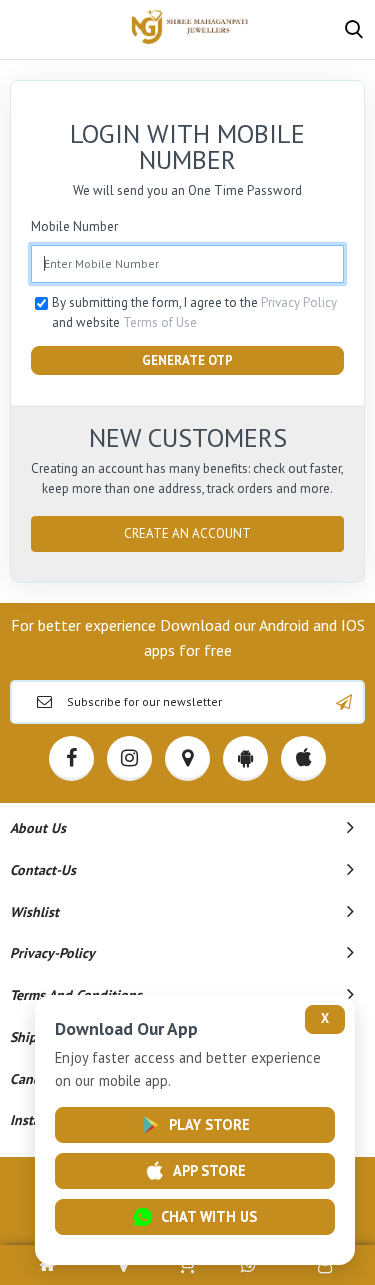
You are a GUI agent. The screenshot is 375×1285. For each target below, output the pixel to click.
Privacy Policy (299, 302)
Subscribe (344, 702)
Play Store (209, 1124)
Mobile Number (74, 226)
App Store (209, 1170)
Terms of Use (160, 322)
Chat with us (209, 1216)
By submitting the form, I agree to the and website (194, 312)
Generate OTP (187, 360)
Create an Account (187, 533)
